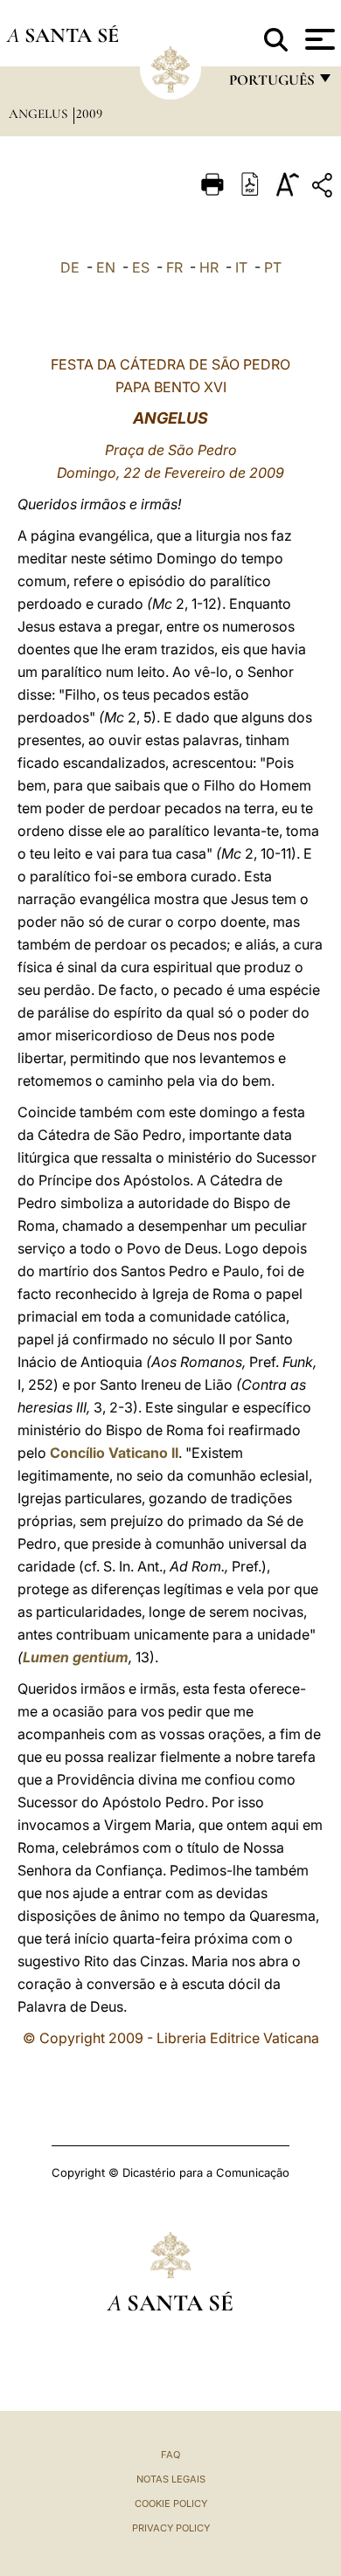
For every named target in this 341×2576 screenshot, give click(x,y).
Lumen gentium (76, 1657)
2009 (89, 114)
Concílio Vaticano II (114, 1453)
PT (273, 267)
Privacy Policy (171, 2528)
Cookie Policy (171, 2503)
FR (174, 267)
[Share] (324, 188)
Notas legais (171, 2479)
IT (241, 267)
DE (70, 267)
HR (209, 267)
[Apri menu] (318, 39)
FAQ (170, 2455)
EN (106, 267)
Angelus (40, 114)
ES (141, 267)
